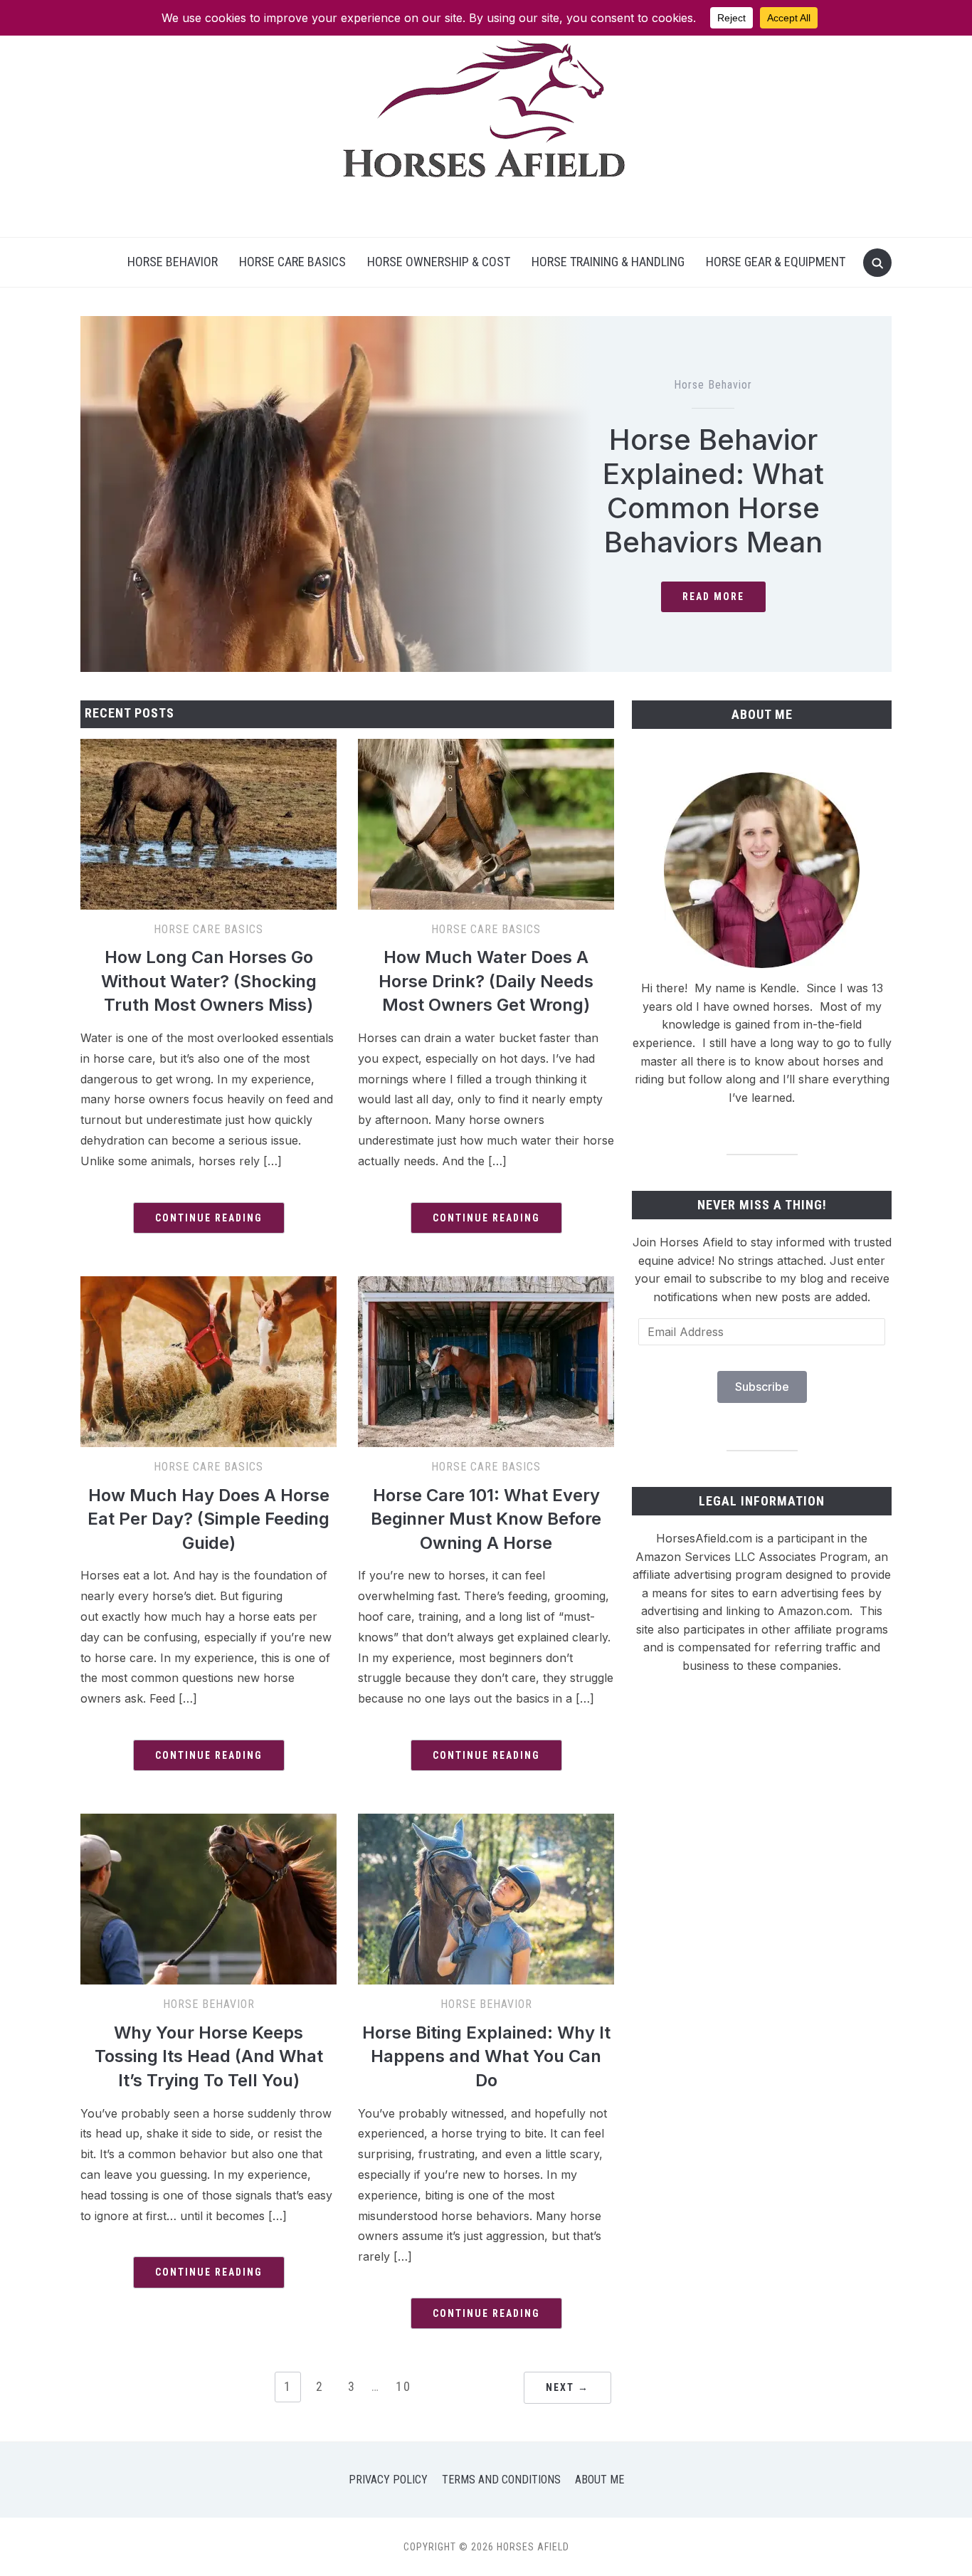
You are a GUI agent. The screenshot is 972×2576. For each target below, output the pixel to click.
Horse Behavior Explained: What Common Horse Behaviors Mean (713, 491)
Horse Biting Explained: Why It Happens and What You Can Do (486, 2056)
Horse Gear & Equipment (776, 262)
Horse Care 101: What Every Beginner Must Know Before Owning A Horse (486, 1519)
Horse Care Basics (292, 262)
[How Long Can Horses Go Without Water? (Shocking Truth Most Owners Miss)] (208, 747)
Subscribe (762, 1387)
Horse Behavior (173, 262)
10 (403, 2386)
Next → (567, 2387)
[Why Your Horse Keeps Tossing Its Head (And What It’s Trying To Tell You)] (208, 1822)
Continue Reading (209, 1218)
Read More (713, 596)
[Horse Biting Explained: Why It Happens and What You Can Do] (486, 1822)
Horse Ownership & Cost (439, 262)
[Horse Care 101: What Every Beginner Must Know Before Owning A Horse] (486, 1285)
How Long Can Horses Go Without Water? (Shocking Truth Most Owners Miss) (209, 981)
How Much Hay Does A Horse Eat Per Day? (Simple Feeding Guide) (208, 1519)
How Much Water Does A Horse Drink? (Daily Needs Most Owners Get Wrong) (486, 981)
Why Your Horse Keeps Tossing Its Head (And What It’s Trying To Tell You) (209, 2056)
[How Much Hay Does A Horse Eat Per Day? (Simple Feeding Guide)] (208, 1285)
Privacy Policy (388, 2480)
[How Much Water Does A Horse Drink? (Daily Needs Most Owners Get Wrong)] (486, 747)
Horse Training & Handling (608, 262)
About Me (599, 2480)
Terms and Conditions (501, 2480)
